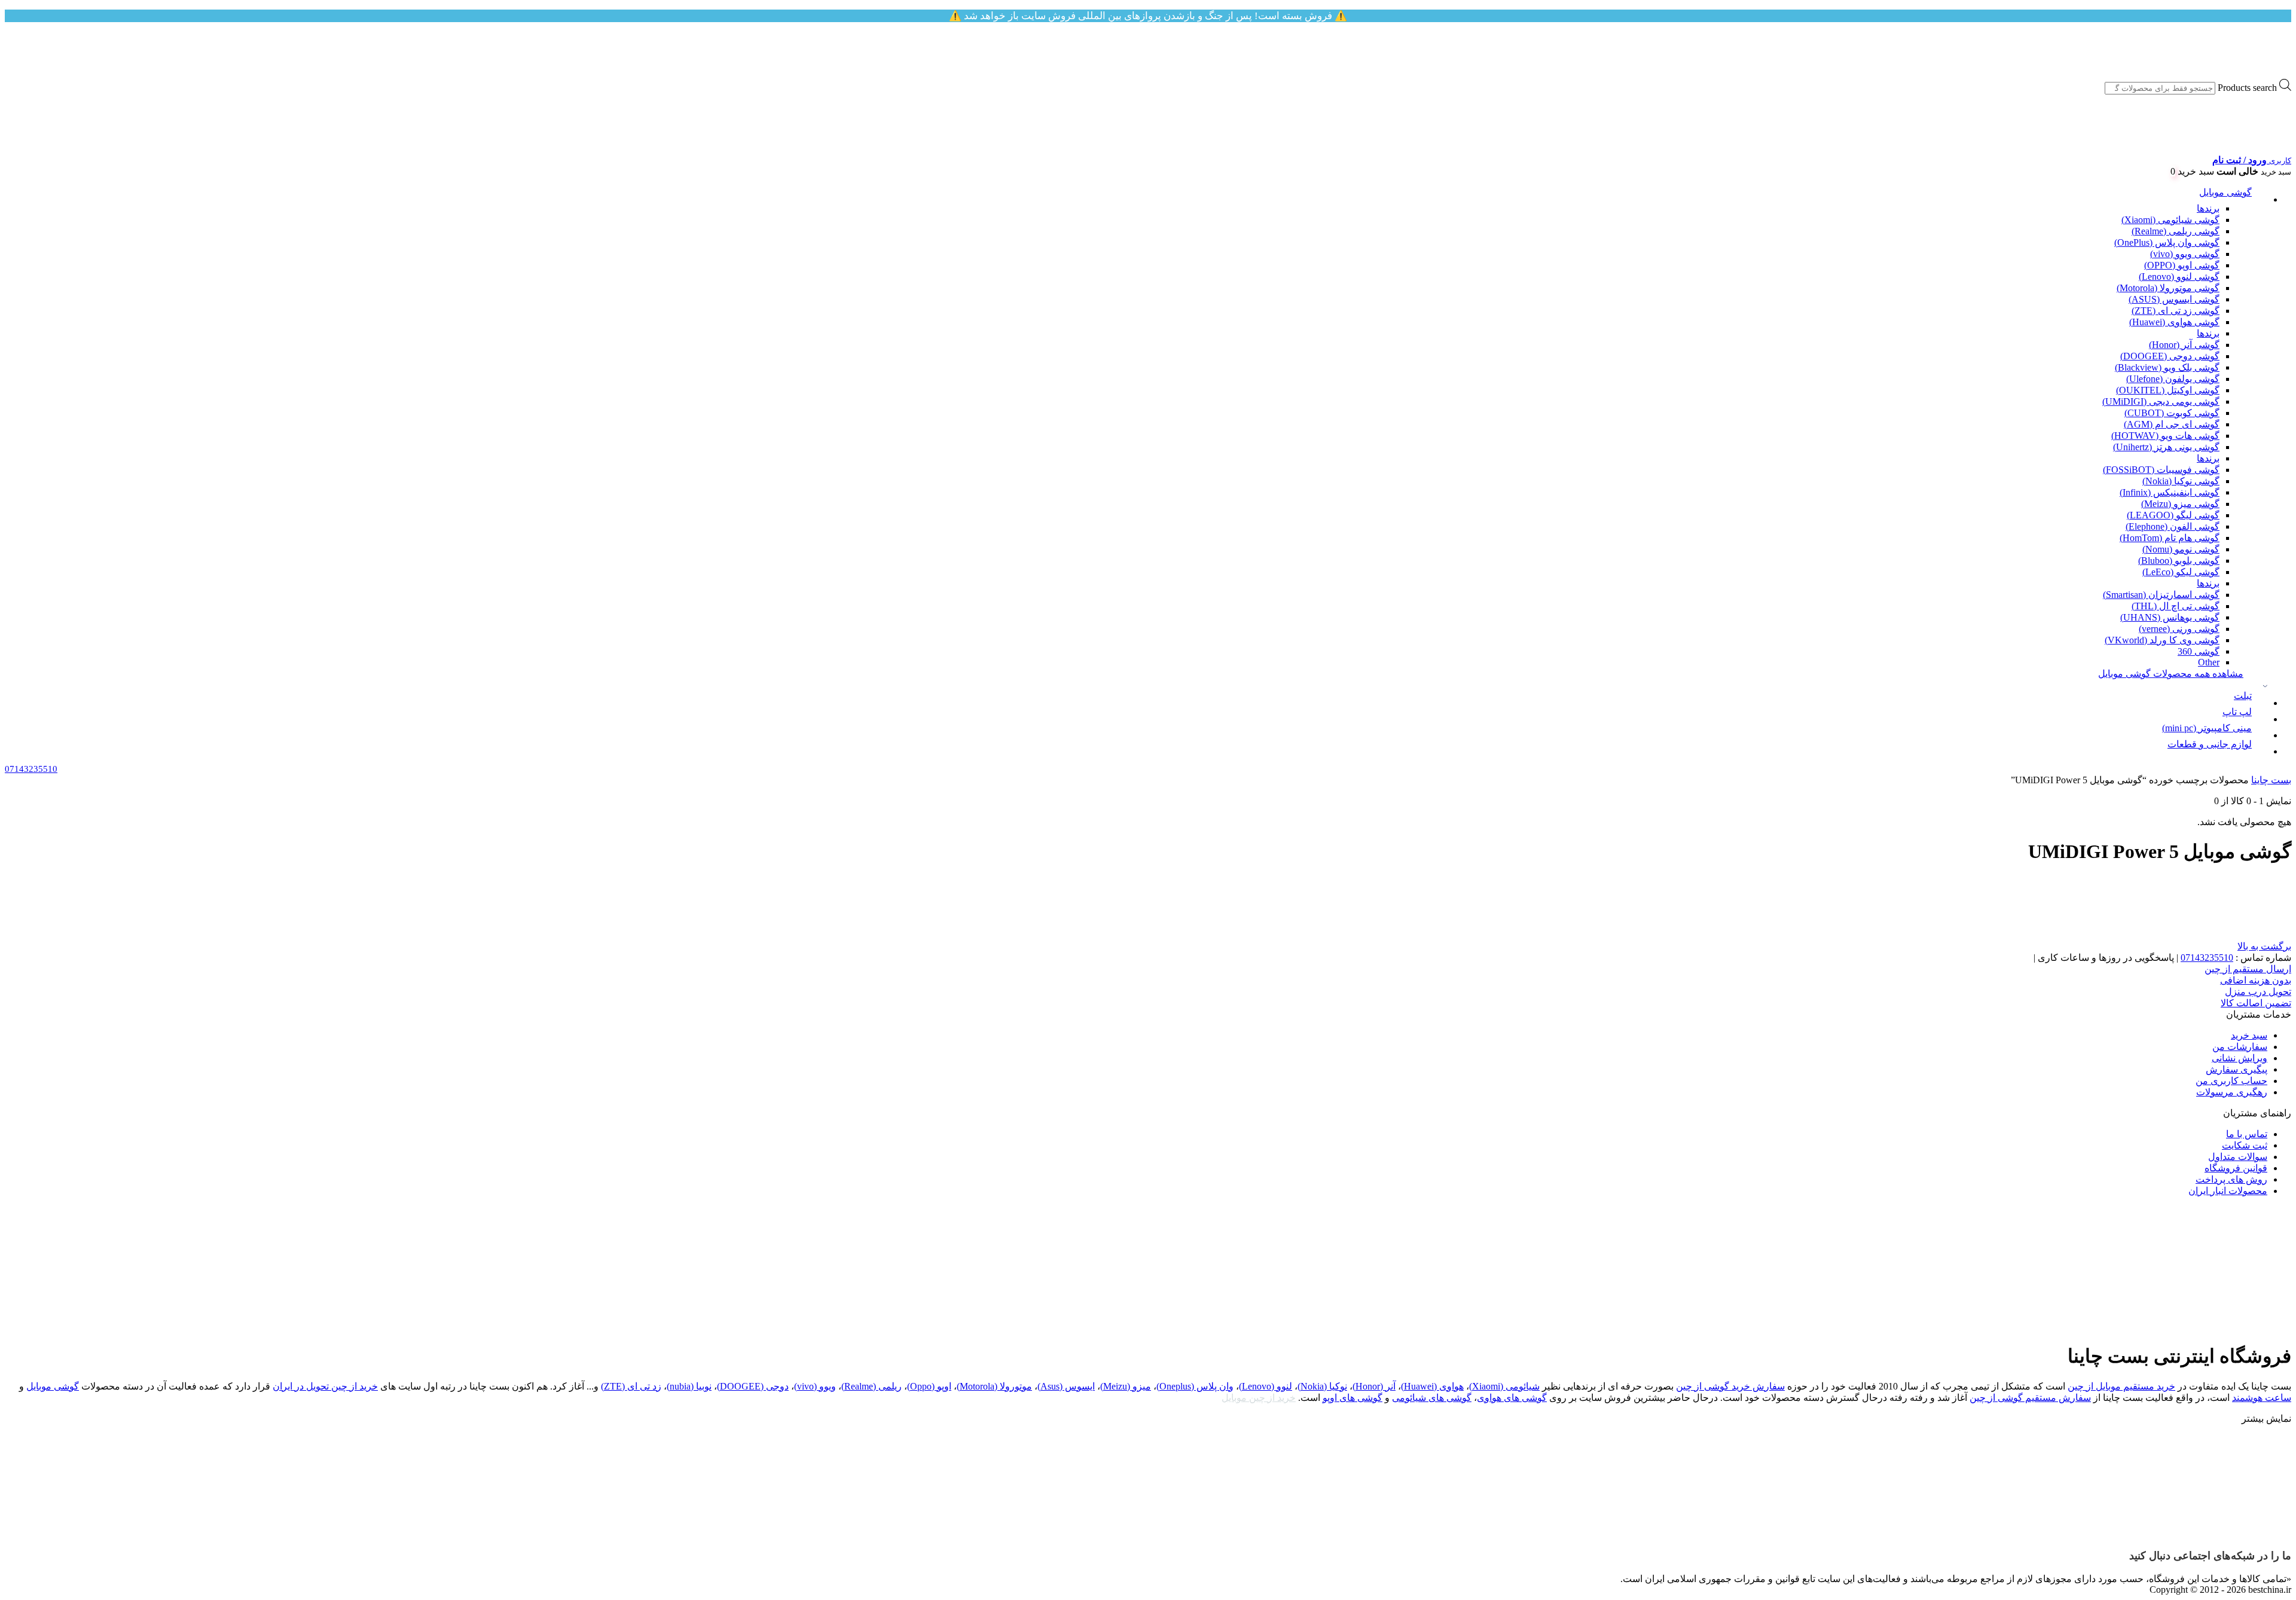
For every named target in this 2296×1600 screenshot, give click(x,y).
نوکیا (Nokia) (1322, 1386)
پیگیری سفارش (2237, 1069)
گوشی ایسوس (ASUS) (2174, 299)
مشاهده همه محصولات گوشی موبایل (2171, 674)
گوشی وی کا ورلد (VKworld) (2162, 640)
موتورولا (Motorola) (994, 1386)
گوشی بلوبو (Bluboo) (2179, 561)
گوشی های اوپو (1352, 1398)
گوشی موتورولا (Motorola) (2168, 288)
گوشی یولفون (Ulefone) (2173, 379)
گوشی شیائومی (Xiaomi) (2170, 220)
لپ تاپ (2237, 712)
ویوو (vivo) (815, 1386)
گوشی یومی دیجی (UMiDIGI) (2161, 401)
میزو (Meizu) (1126, 1386)
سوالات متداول (2238, 1157)
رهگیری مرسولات (2232, 1092)
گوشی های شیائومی (1432, 1398)
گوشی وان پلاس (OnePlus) (2167, 242)
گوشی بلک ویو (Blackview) (2167, 367)
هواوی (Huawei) (1432, 1386)
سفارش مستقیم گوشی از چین (2030, 1398)
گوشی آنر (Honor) (2184, 345)
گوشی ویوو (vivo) (2185, 254)
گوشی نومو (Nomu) (2181, 549)
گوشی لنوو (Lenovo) (2179, 277)
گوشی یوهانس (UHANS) (2170, 617)
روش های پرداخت (2231, 1179)
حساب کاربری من (2231, 1081)
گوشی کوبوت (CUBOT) (2172, 413)
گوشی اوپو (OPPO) (2182, 265)
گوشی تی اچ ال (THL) (2176, 606)
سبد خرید (2249, 1035)
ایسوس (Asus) (1066, 1386)
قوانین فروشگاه (2236, 1168)
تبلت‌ (2243, 696)
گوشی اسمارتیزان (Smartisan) (2161, 595)
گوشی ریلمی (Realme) (2176, 231)
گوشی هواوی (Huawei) (2174, 322)
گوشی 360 (2199, 651)
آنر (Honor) (1374, 1386)
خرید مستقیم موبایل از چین (2121, 1386)
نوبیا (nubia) (689, 1386)
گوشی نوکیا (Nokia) (2181, 481)
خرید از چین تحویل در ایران (325, 1386)
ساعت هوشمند (2262, 1398)
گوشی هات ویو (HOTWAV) (2165, 436)
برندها (2208, 208)
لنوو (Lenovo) (1265, 1386)
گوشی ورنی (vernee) (2179, 629)
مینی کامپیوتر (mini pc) (2207, 728)
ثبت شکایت (2245, 1145)
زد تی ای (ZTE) (631, 1386)
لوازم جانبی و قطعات (2210, 744)
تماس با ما (2247, 1134)
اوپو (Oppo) (929, 1386)
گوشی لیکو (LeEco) (2181, 572)
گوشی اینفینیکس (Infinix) (2170, 492)
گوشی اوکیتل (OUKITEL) (2168, 390)
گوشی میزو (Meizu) (2180, 504)
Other (2209, 662)
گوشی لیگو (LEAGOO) (2173, 515)
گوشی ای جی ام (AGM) (2172, 424)
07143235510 (2207, 958)
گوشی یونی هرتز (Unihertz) (2166, 447)
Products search (2247, 88)
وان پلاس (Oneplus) (1195, 1386)
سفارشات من (2240, 1047)
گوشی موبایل (2225, 192)
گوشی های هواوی (1512, 1398)
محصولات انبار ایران (2228, 1191)
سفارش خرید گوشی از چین (1730, 1386)
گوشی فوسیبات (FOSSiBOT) (2161, 470)
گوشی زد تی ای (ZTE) (2176, 311)
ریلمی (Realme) (871, 1386)
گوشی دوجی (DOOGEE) (2170, 356)
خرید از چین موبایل (1259, 1398)
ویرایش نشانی (2239, 1058)
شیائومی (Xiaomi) (1504, 1386)
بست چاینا (2271, 780)
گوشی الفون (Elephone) (2173, 526)
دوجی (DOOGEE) (753, 1386)
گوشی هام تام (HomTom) (2170, 538)
